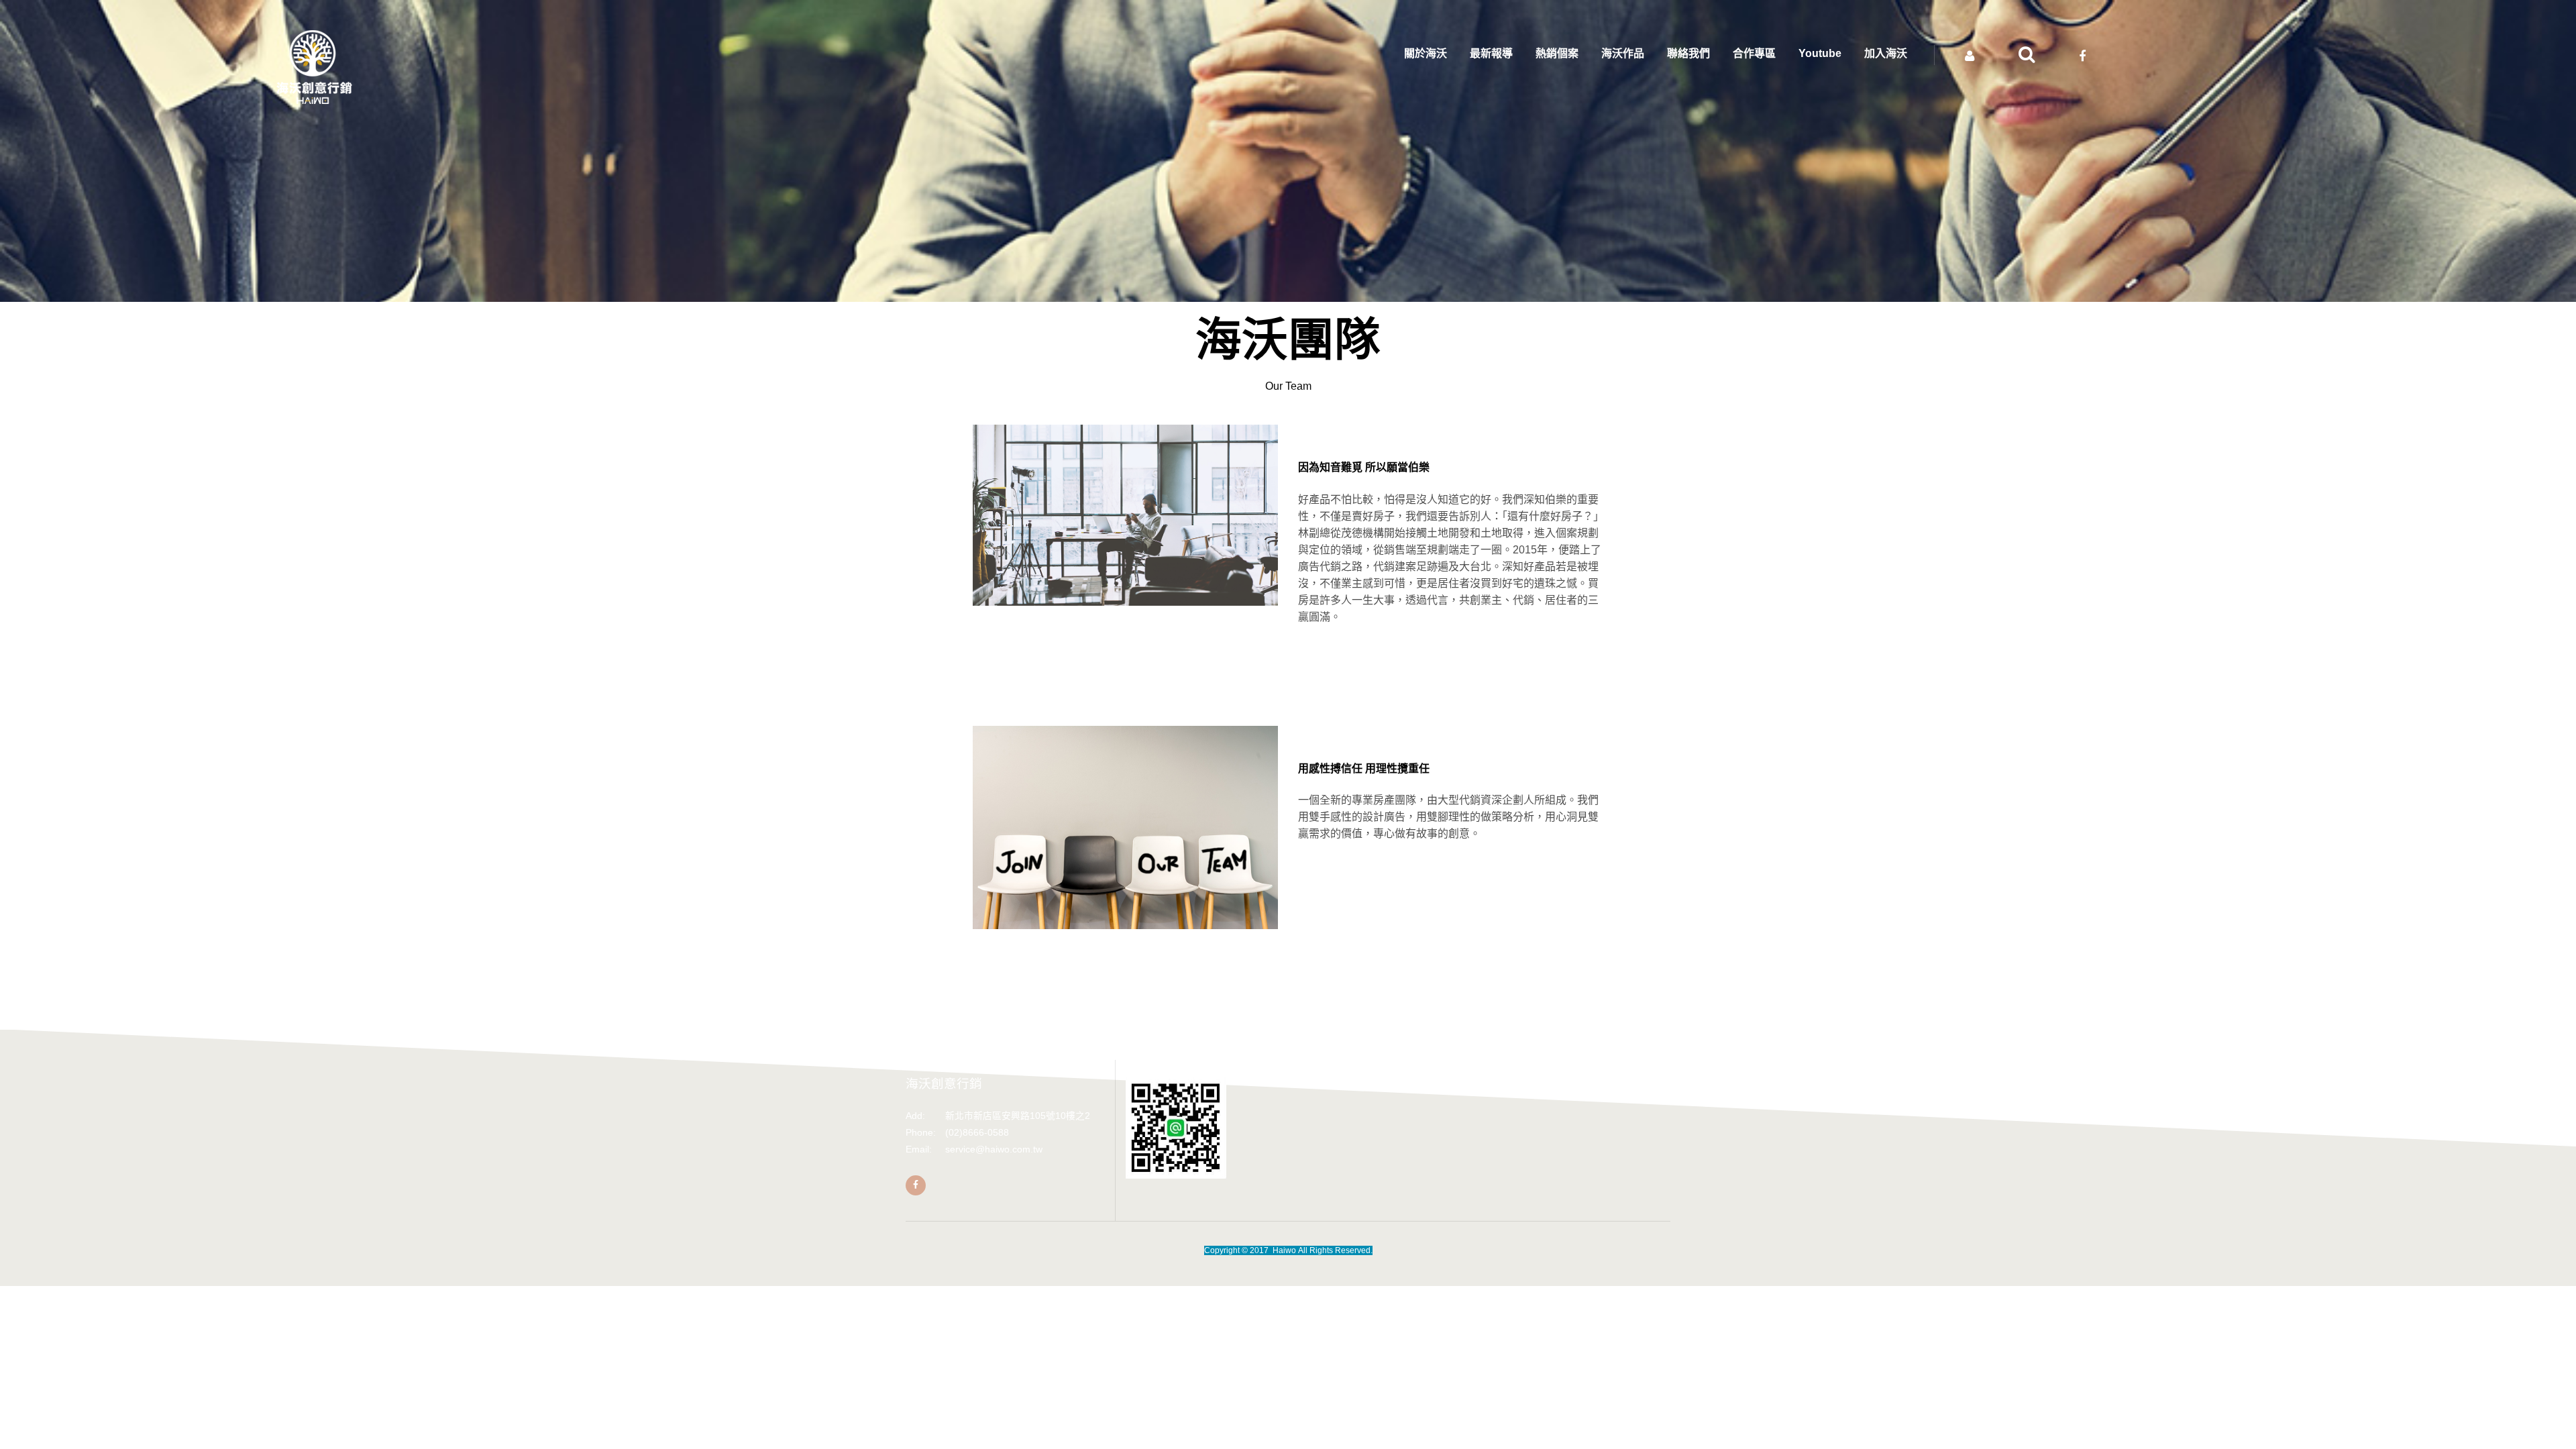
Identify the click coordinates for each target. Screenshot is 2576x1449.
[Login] (1970, 56)
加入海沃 (1886, 53)
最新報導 (1491, 53)
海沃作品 (1623, 53)
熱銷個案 (1557, 53)
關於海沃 (1426, 53)
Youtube (1820, 53)
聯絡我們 (1688, 53)
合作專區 (1754, 53)
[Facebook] (916, 1185)
